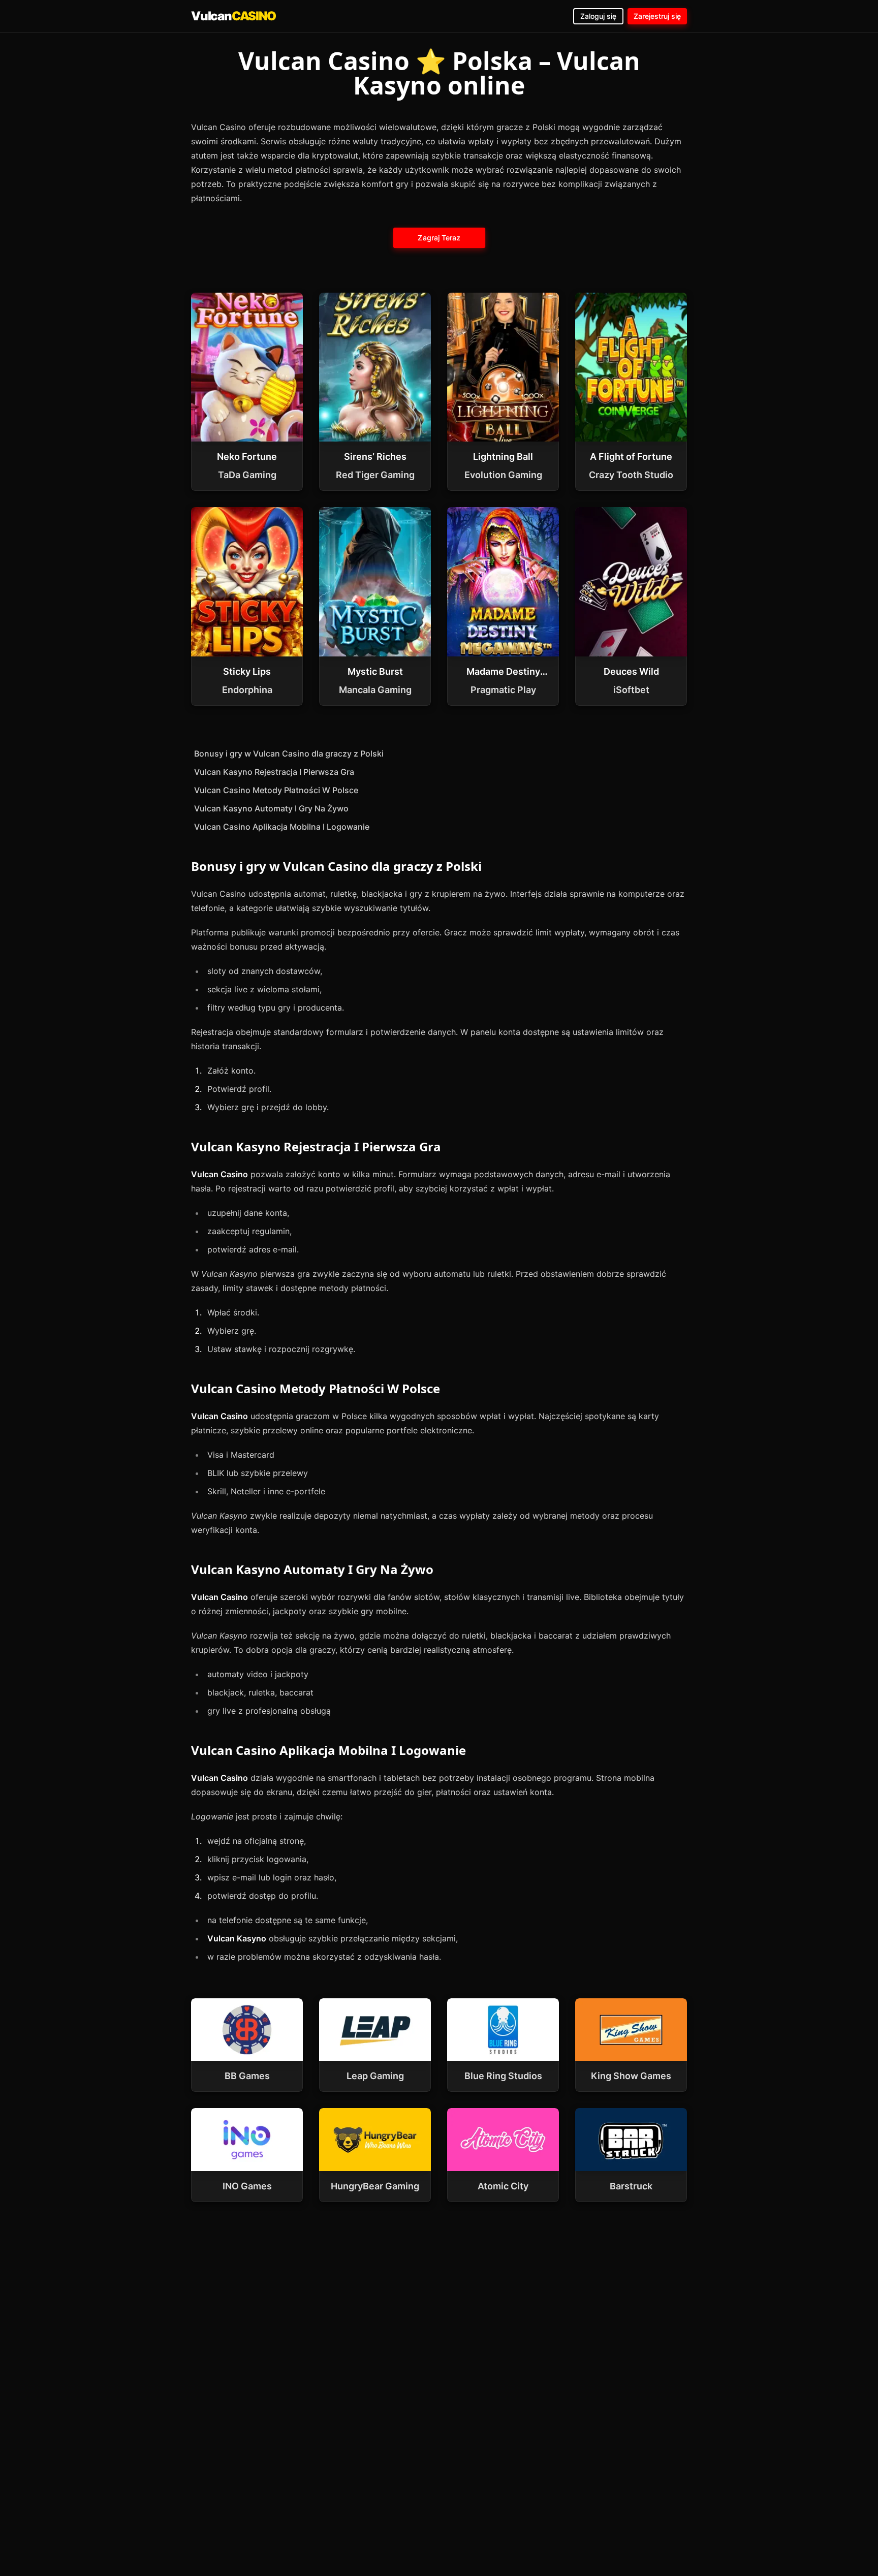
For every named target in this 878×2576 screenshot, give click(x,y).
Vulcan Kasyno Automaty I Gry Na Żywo (271, 808)
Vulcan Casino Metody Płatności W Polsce (276, 790)
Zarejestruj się (657, 16)
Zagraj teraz (439, 238)
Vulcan (233, 16)
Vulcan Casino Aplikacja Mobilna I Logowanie (282, 827)
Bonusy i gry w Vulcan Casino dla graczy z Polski (289, 753)
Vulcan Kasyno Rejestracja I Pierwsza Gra (274, 772)
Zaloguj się (598, 16)
